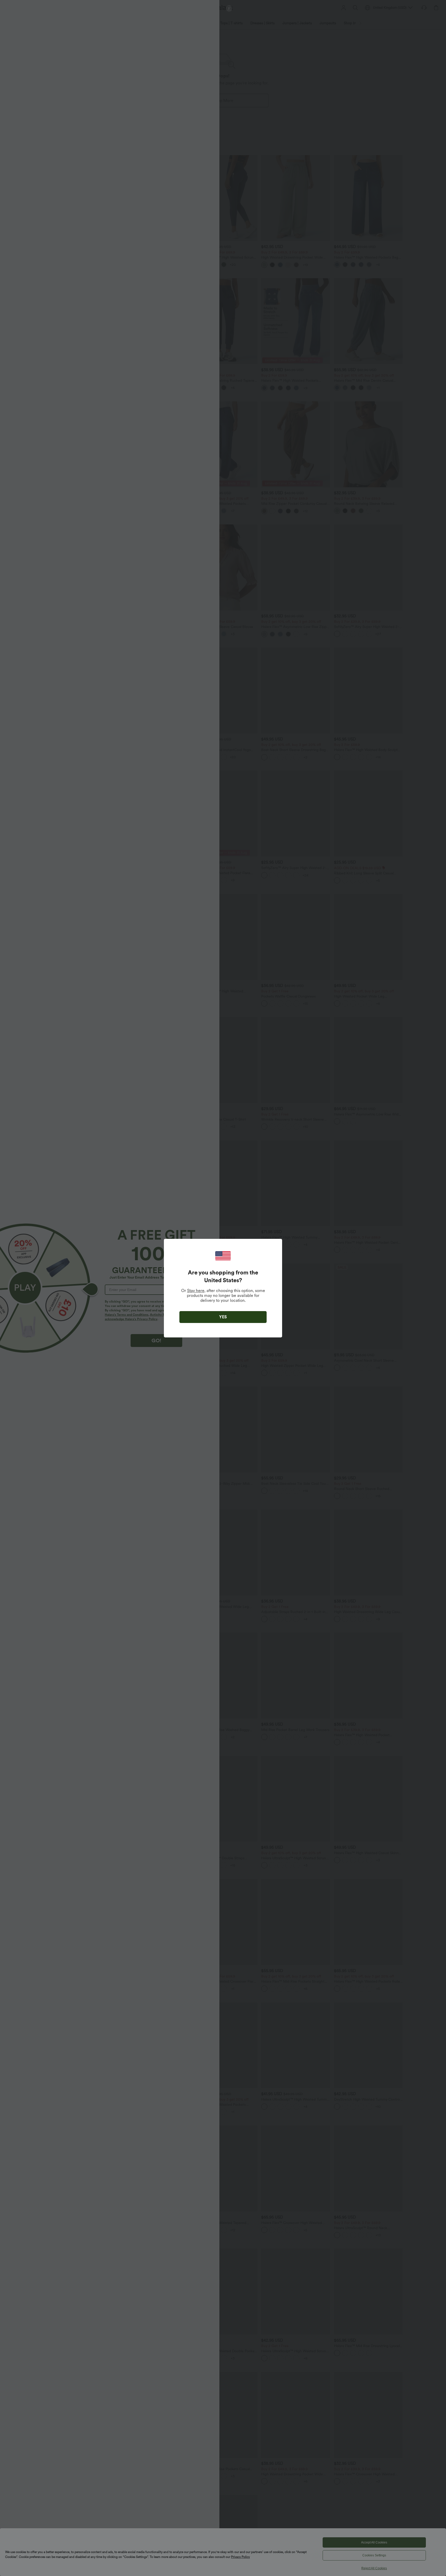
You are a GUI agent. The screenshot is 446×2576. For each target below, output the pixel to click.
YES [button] (223, 1317)
